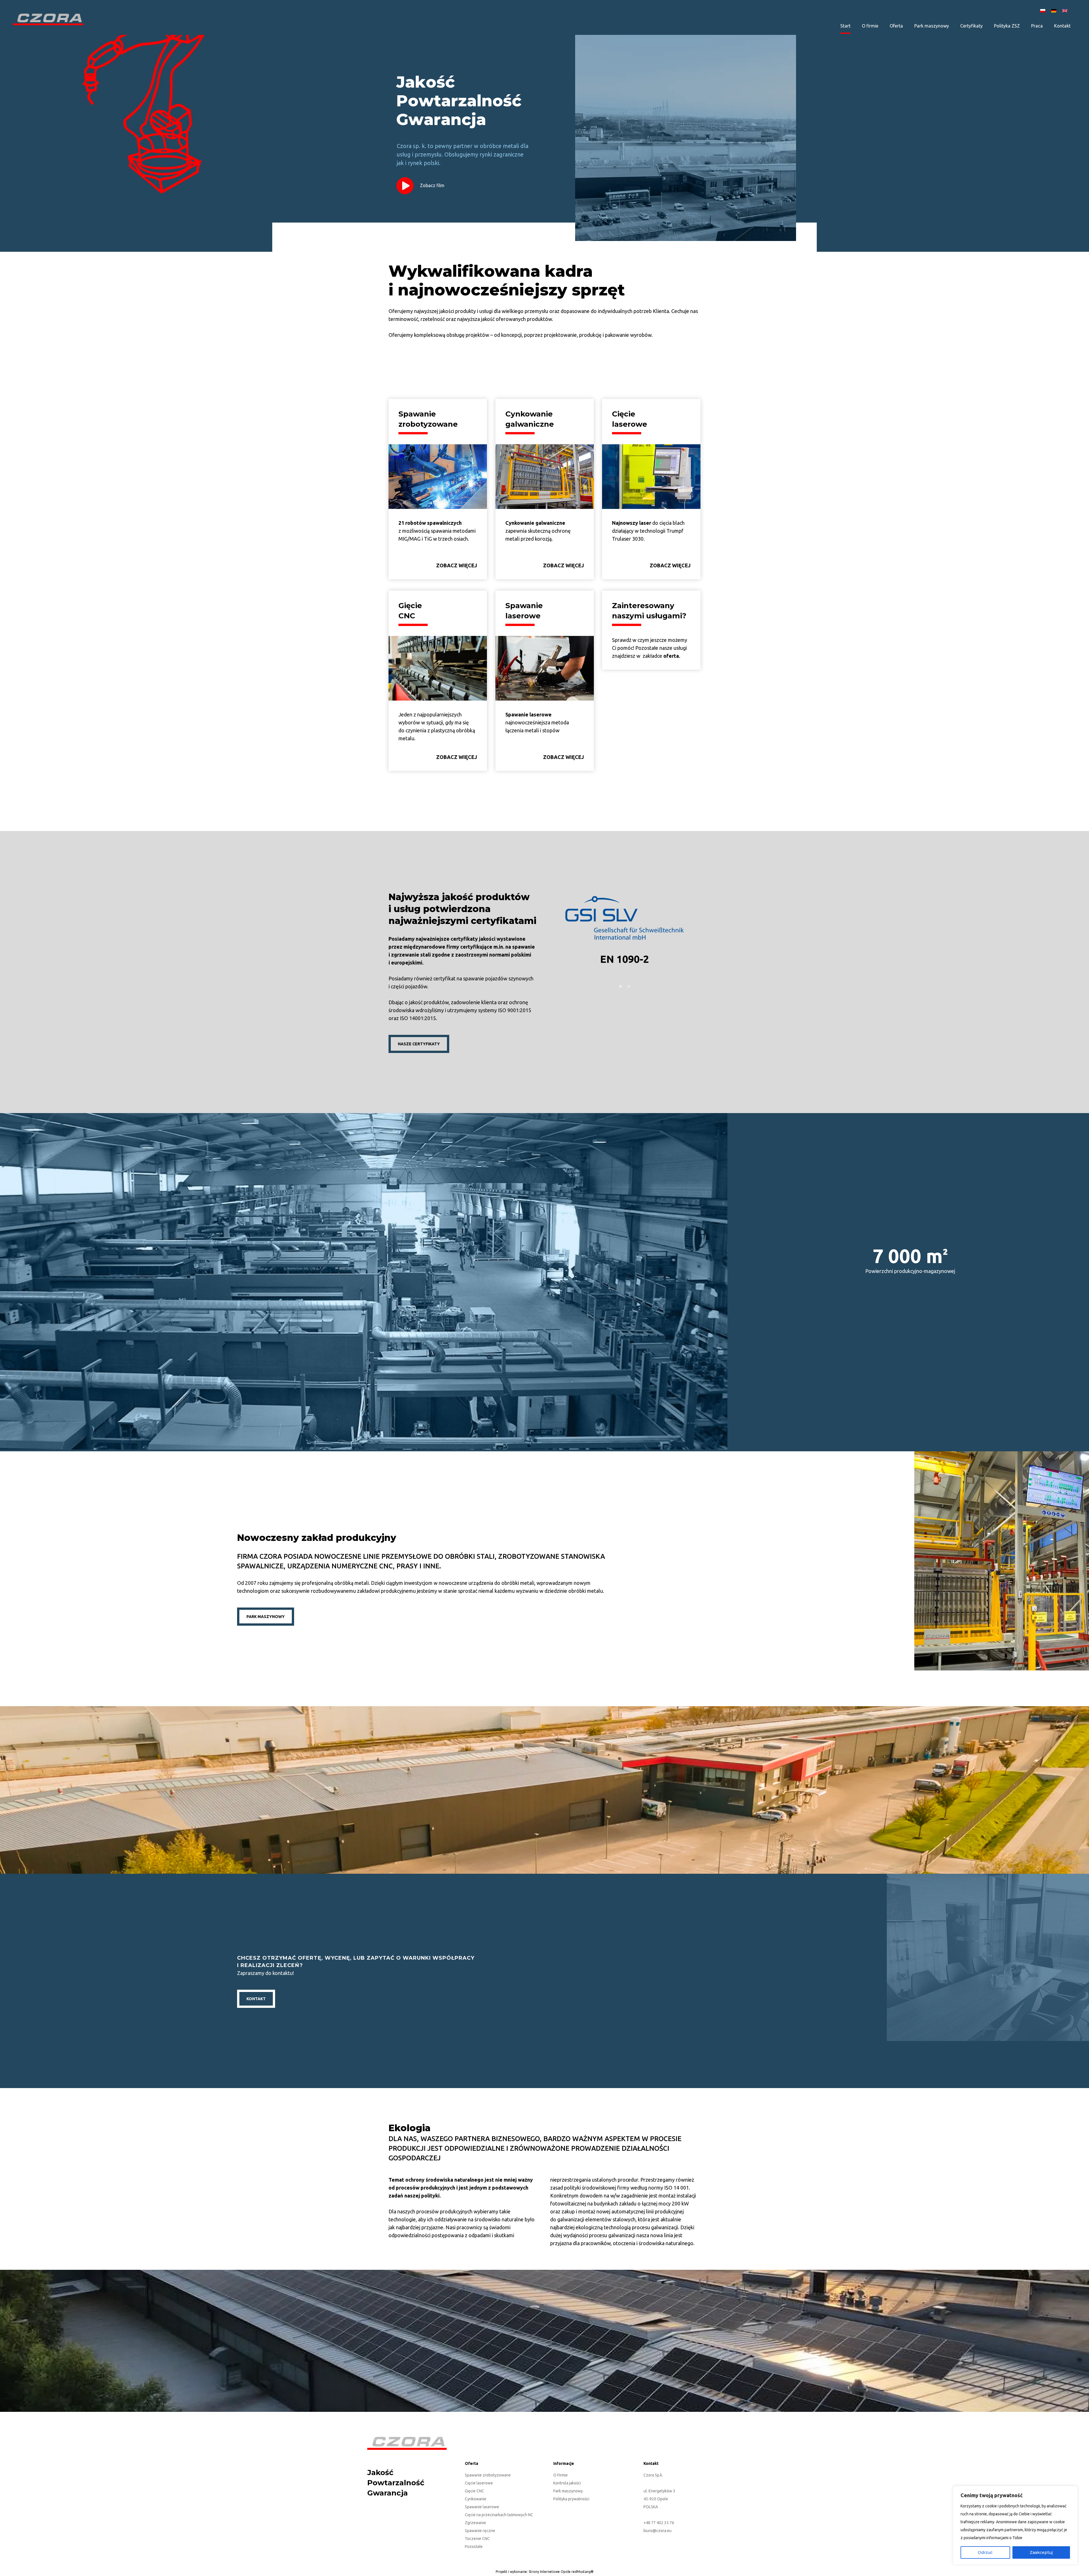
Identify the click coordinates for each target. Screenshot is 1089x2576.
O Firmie (561, 2475)
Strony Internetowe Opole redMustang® (561, 2572)
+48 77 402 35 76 (659, 2523)
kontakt (256, 1998)
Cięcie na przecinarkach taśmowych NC (499, 2515)
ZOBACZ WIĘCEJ (457, 565)
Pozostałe (474, 2547)
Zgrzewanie (475, 2523)
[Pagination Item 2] (629, 986)
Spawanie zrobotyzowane (488, 2475)
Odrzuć (985, 2552)
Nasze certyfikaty (419, 1044)
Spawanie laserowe (482, 2507)
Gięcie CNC (474, 2491)
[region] (1015, 2525)
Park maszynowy (568, 2491)
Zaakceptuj (1041, 2552)
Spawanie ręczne (480, 2531)
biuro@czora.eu (658, 2531)
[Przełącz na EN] (1066, 10)
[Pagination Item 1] (621, 986)
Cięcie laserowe (479, 2483)
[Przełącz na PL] (1044, 10)
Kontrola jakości (567, 2483)
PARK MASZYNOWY (266, 1617)
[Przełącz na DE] (1055, 10)
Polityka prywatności (571, 2499)
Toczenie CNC (477, 2539)
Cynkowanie (476, 2499)
